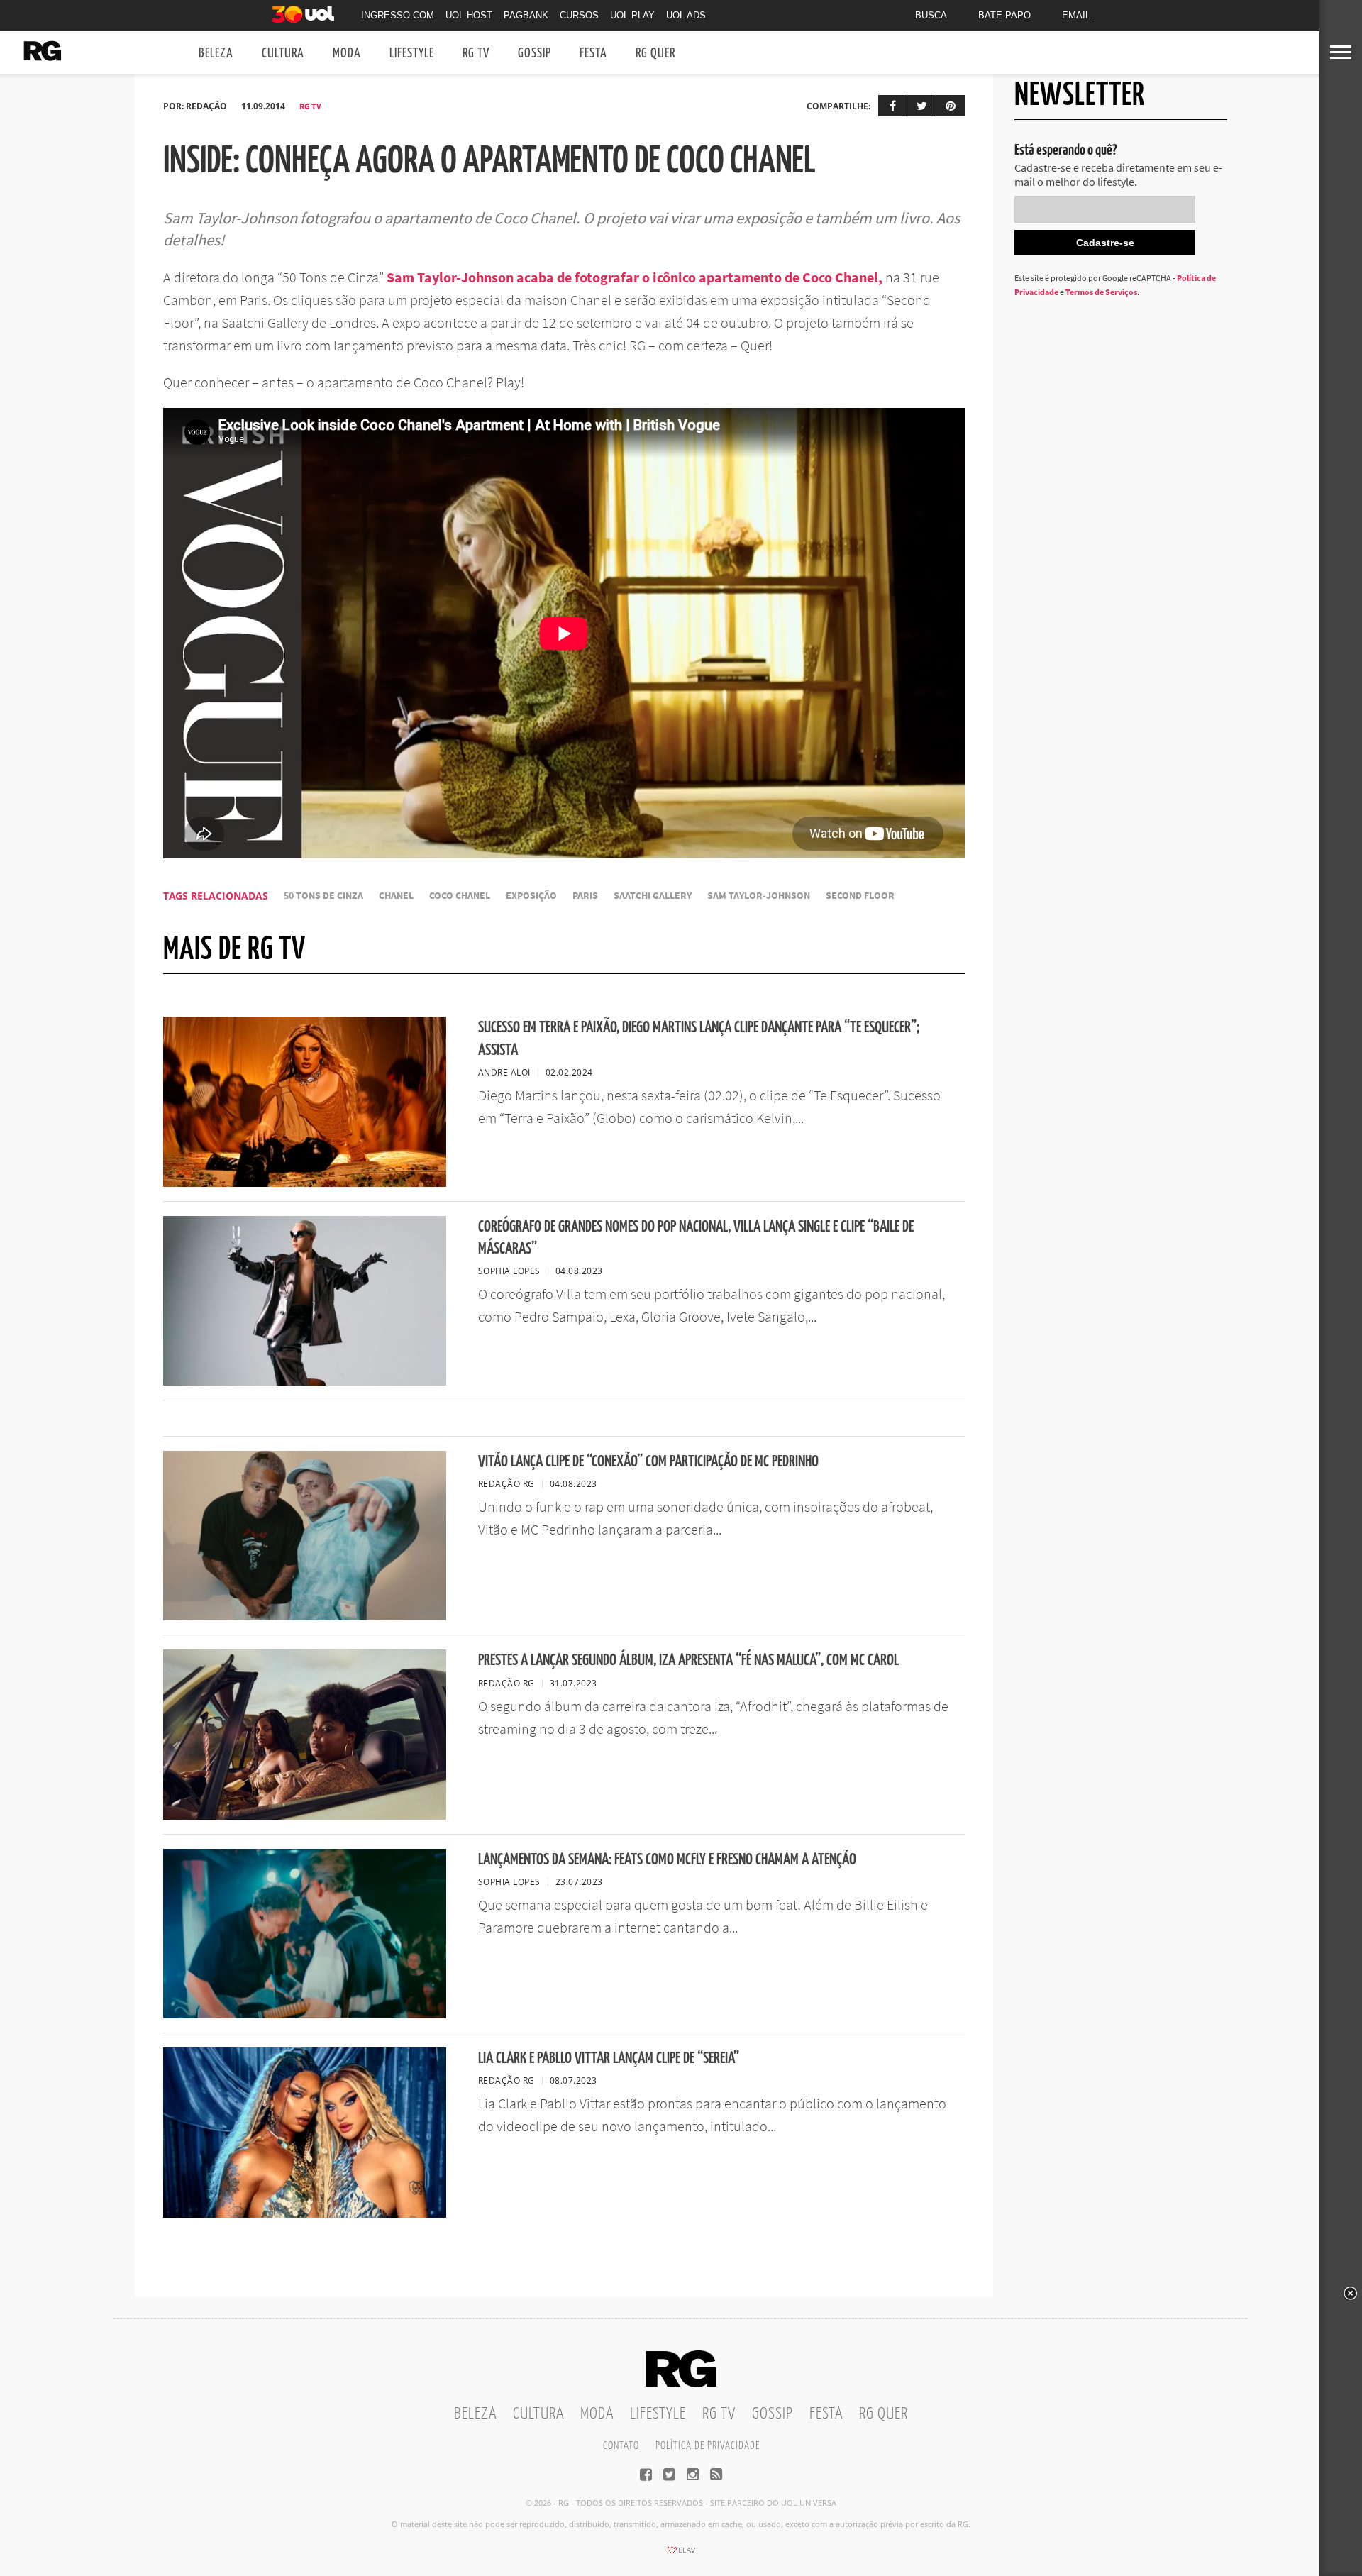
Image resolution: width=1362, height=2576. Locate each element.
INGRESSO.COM (398, 15)
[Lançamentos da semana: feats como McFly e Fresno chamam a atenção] (305, 2014)
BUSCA (931, 15)
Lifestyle (412, 54)
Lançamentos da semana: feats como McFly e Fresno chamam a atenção (667, 1860)
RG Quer (655, 54)
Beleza (216, 54)
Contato (621, 2446)
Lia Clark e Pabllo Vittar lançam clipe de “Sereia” (609, 2058)
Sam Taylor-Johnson (759, 896)
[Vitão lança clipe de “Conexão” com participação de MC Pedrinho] (305, 1616)
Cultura (283, 54)
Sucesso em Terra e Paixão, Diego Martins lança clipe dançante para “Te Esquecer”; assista (699, 1039)
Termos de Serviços (1101, 292)
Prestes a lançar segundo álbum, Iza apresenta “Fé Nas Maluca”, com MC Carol (688, 1660)
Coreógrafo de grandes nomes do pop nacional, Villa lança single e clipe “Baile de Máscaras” (696, 1238)
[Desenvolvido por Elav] (681, 2555)
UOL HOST (469, 15)
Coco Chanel (460, 896)
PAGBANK (526, 15)
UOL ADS (686, 15)
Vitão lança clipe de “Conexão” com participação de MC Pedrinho (648, 1462)
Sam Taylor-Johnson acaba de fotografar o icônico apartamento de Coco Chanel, (635, 277)
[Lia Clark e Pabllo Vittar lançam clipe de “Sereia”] (305, 2213)
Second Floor (860, 896)
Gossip (535, 54)
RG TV (476, 54)
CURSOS (579, 15)
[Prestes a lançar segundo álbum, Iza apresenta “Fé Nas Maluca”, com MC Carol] (305, 1815)
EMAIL (1076, 15)
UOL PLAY (632, 15)
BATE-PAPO (1004, 15)
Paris (585, 896)
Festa (593, 54)
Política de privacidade (708, 2446)
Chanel (396, 896)
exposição (531, 896)
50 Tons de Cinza (323, 896)
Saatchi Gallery (653, 896)
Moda (347, 54)
